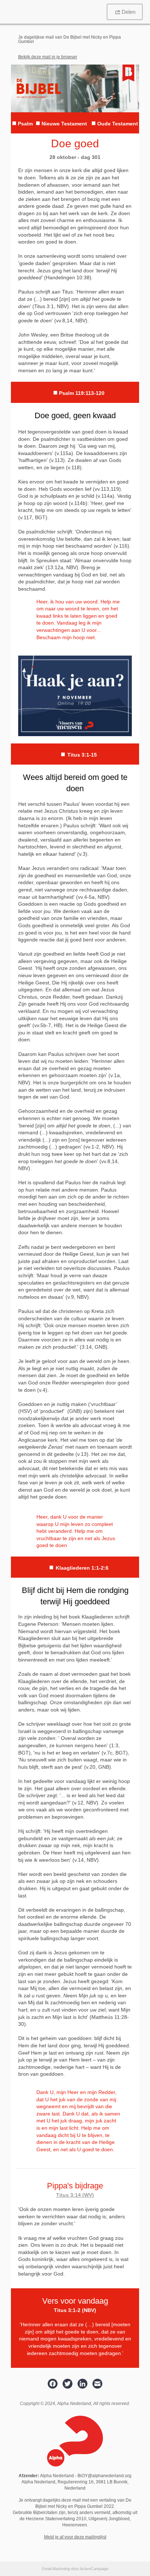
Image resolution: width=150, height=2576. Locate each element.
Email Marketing (56, 2569)
